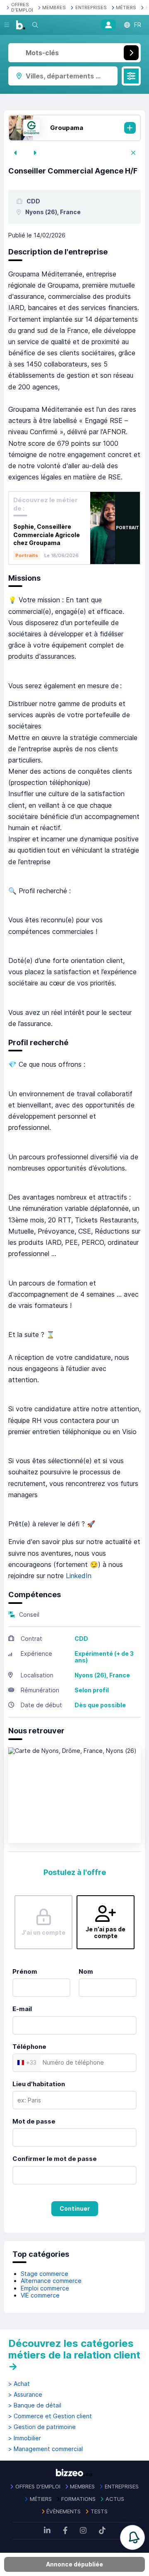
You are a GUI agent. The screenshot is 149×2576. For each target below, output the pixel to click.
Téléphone (29, 2047)
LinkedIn (79, 1576)
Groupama (67, 128)
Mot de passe (34, 2121)
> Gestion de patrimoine (42, 2427)
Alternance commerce (51, 2281)
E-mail (22, 2009)
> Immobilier (25, 2438)
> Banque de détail (35, 2405)
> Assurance (25, 2395)
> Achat (19, 2384)
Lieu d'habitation (39, 2084)
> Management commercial (46, 2449)
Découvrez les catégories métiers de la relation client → (74, 2355)
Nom (86, 1971)
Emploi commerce (45, 2288)
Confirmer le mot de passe (55, 2159)
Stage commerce (44, 2274)
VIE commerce (40, 2295)
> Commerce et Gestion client (50, 2416)
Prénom (25, 1971)
